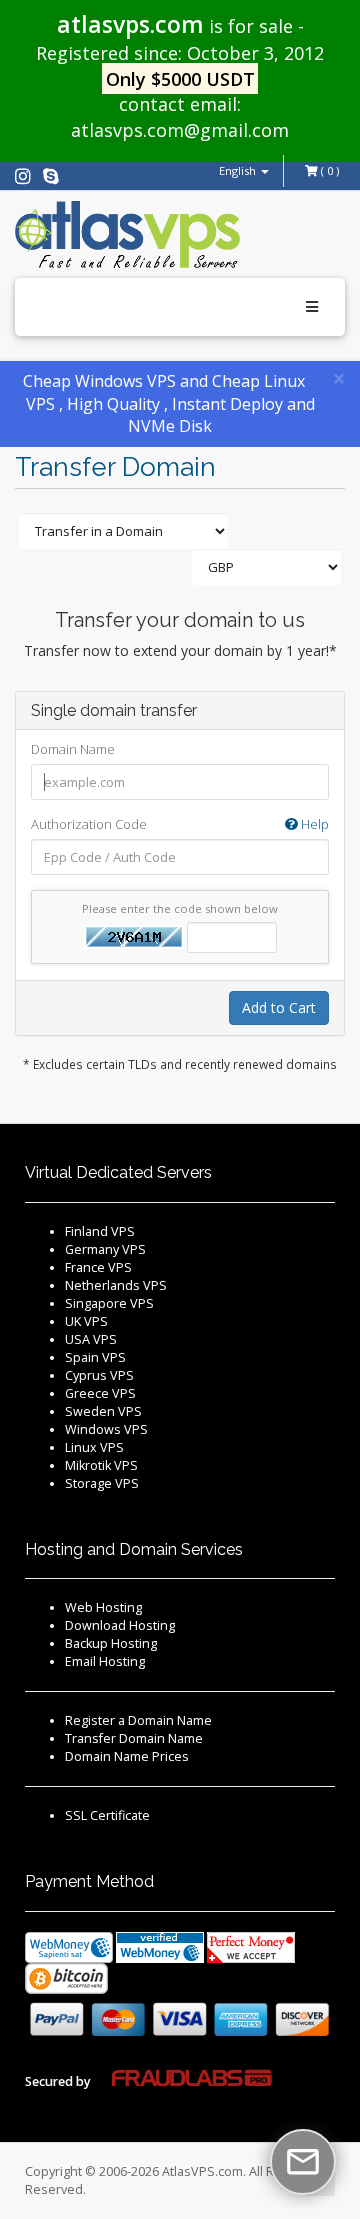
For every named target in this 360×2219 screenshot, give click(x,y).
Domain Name (73, 749)
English (239, 170)
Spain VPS (95, 1357)
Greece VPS (100, 1393)
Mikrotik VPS (101, 1465)
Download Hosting (120, 1625)
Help (313, 824)
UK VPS (86, 1321)
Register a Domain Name (138, 1720)
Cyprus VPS (99, 1375)
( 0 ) (328, 170)
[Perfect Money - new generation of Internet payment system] (251, 1946)
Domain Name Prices (127, 1756)
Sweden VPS (103, 1411)
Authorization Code (180, 824)
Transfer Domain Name (134, 1738)
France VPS (98, 1267)
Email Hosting (105, 1661)
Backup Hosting (111, 1643)
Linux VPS (94, 1447)
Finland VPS (100, 1231)
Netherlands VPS (116, 1285)
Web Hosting (103, 1607)
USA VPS (91, 1339)
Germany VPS (105, 1249)
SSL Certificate (107, 1815)
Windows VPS (106, 1429)
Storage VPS (102, 1483)
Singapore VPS (109, 1303)
